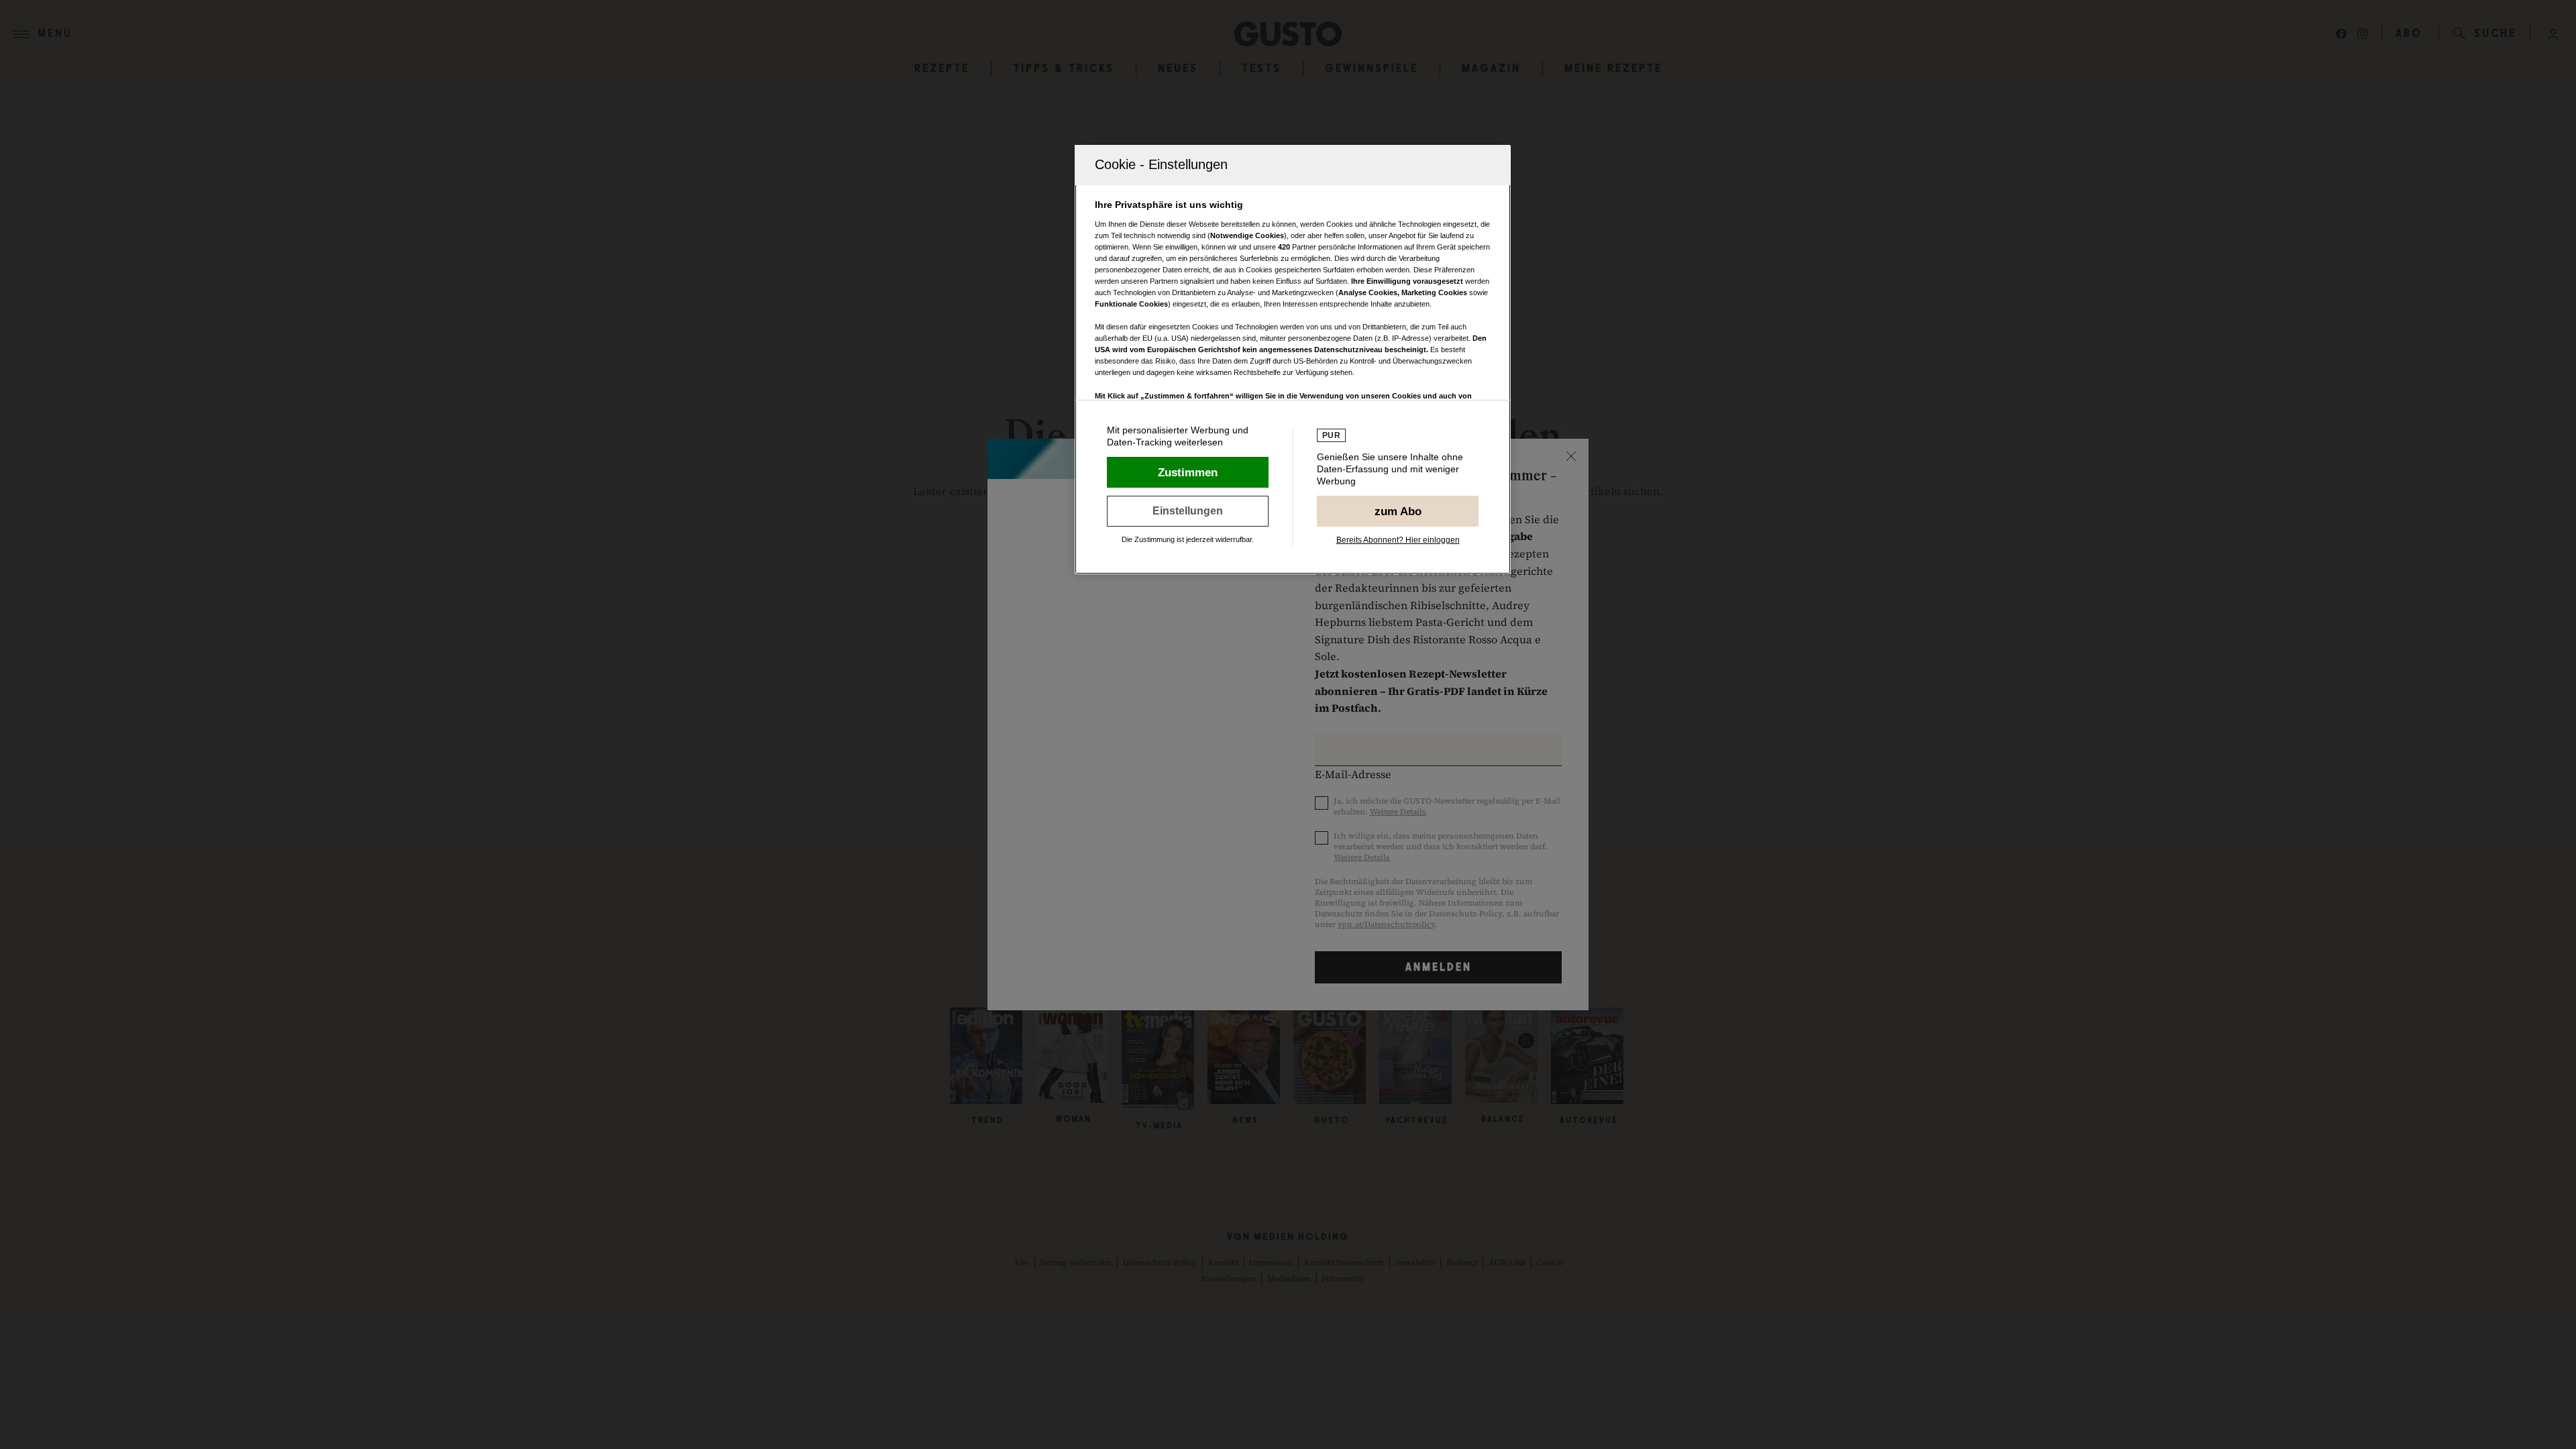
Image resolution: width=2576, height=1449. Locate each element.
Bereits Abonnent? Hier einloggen (1398, 540)
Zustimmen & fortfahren (1188, 472)
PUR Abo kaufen (1398, 511)
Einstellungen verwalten (1188, 511)
